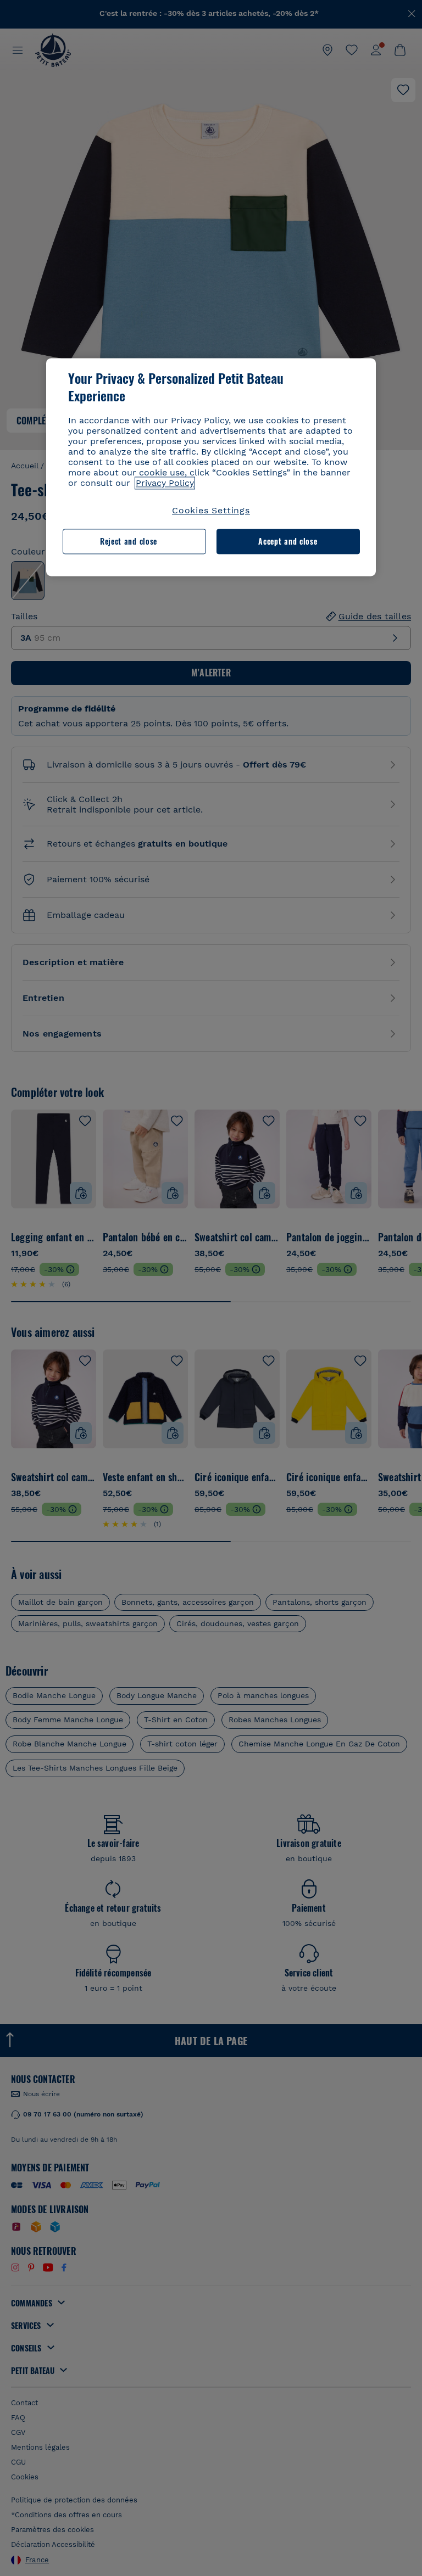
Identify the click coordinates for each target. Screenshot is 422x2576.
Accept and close (288, 542)
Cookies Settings (211, 510)
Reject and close (129, 542)
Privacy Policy (165, 483)
